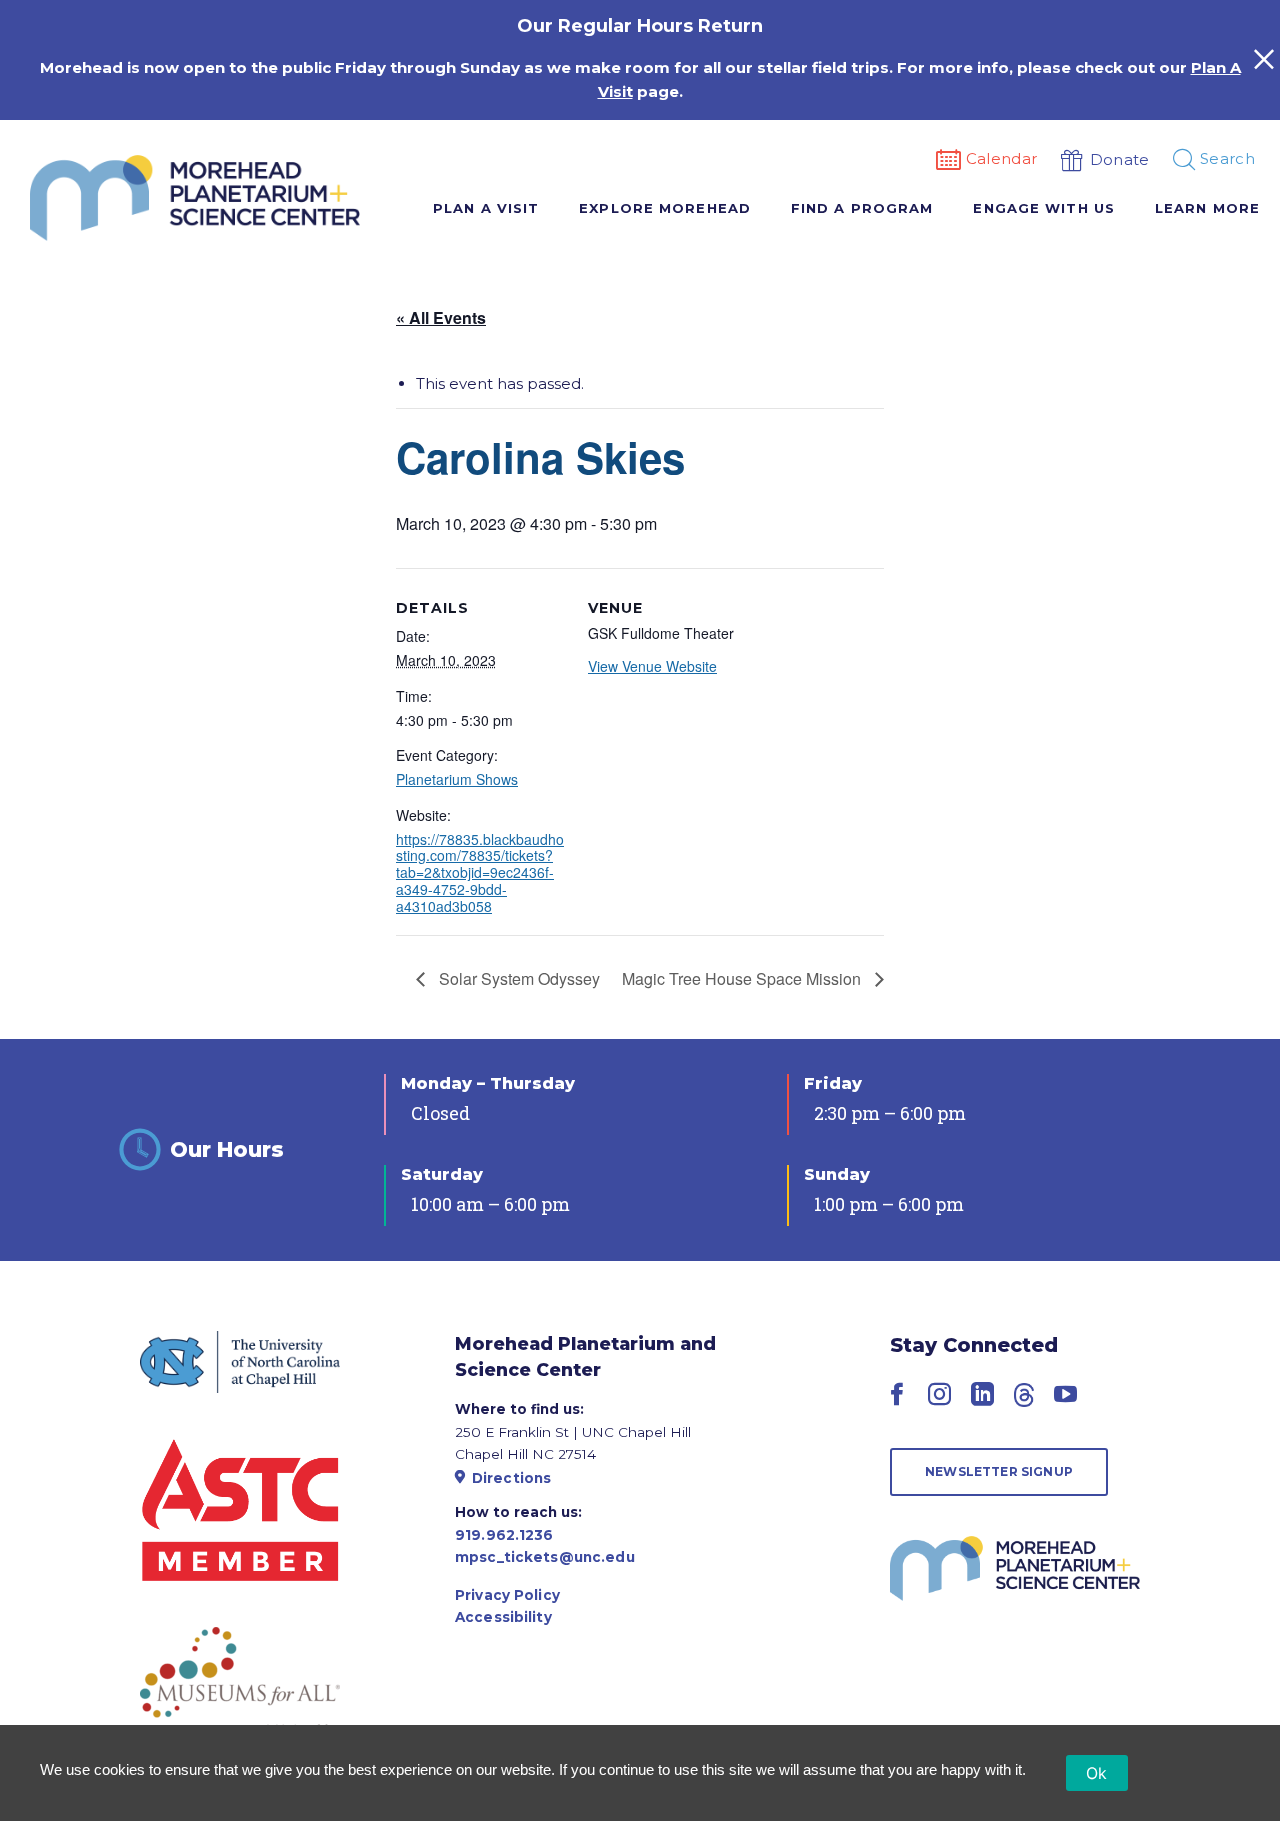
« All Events (441, 317)
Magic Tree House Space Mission (743, 978)
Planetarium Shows (457, 779)
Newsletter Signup (999, 1471)
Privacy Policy (507, 1595)
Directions (511, 1478)
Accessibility (503, 1617)
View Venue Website (652, 666)
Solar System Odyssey (517, 978)
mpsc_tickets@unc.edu (545, 1557)
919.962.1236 (504, 1535)
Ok (1097, 1773)
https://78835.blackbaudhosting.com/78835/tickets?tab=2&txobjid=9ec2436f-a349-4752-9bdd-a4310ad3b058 (480, 872)
